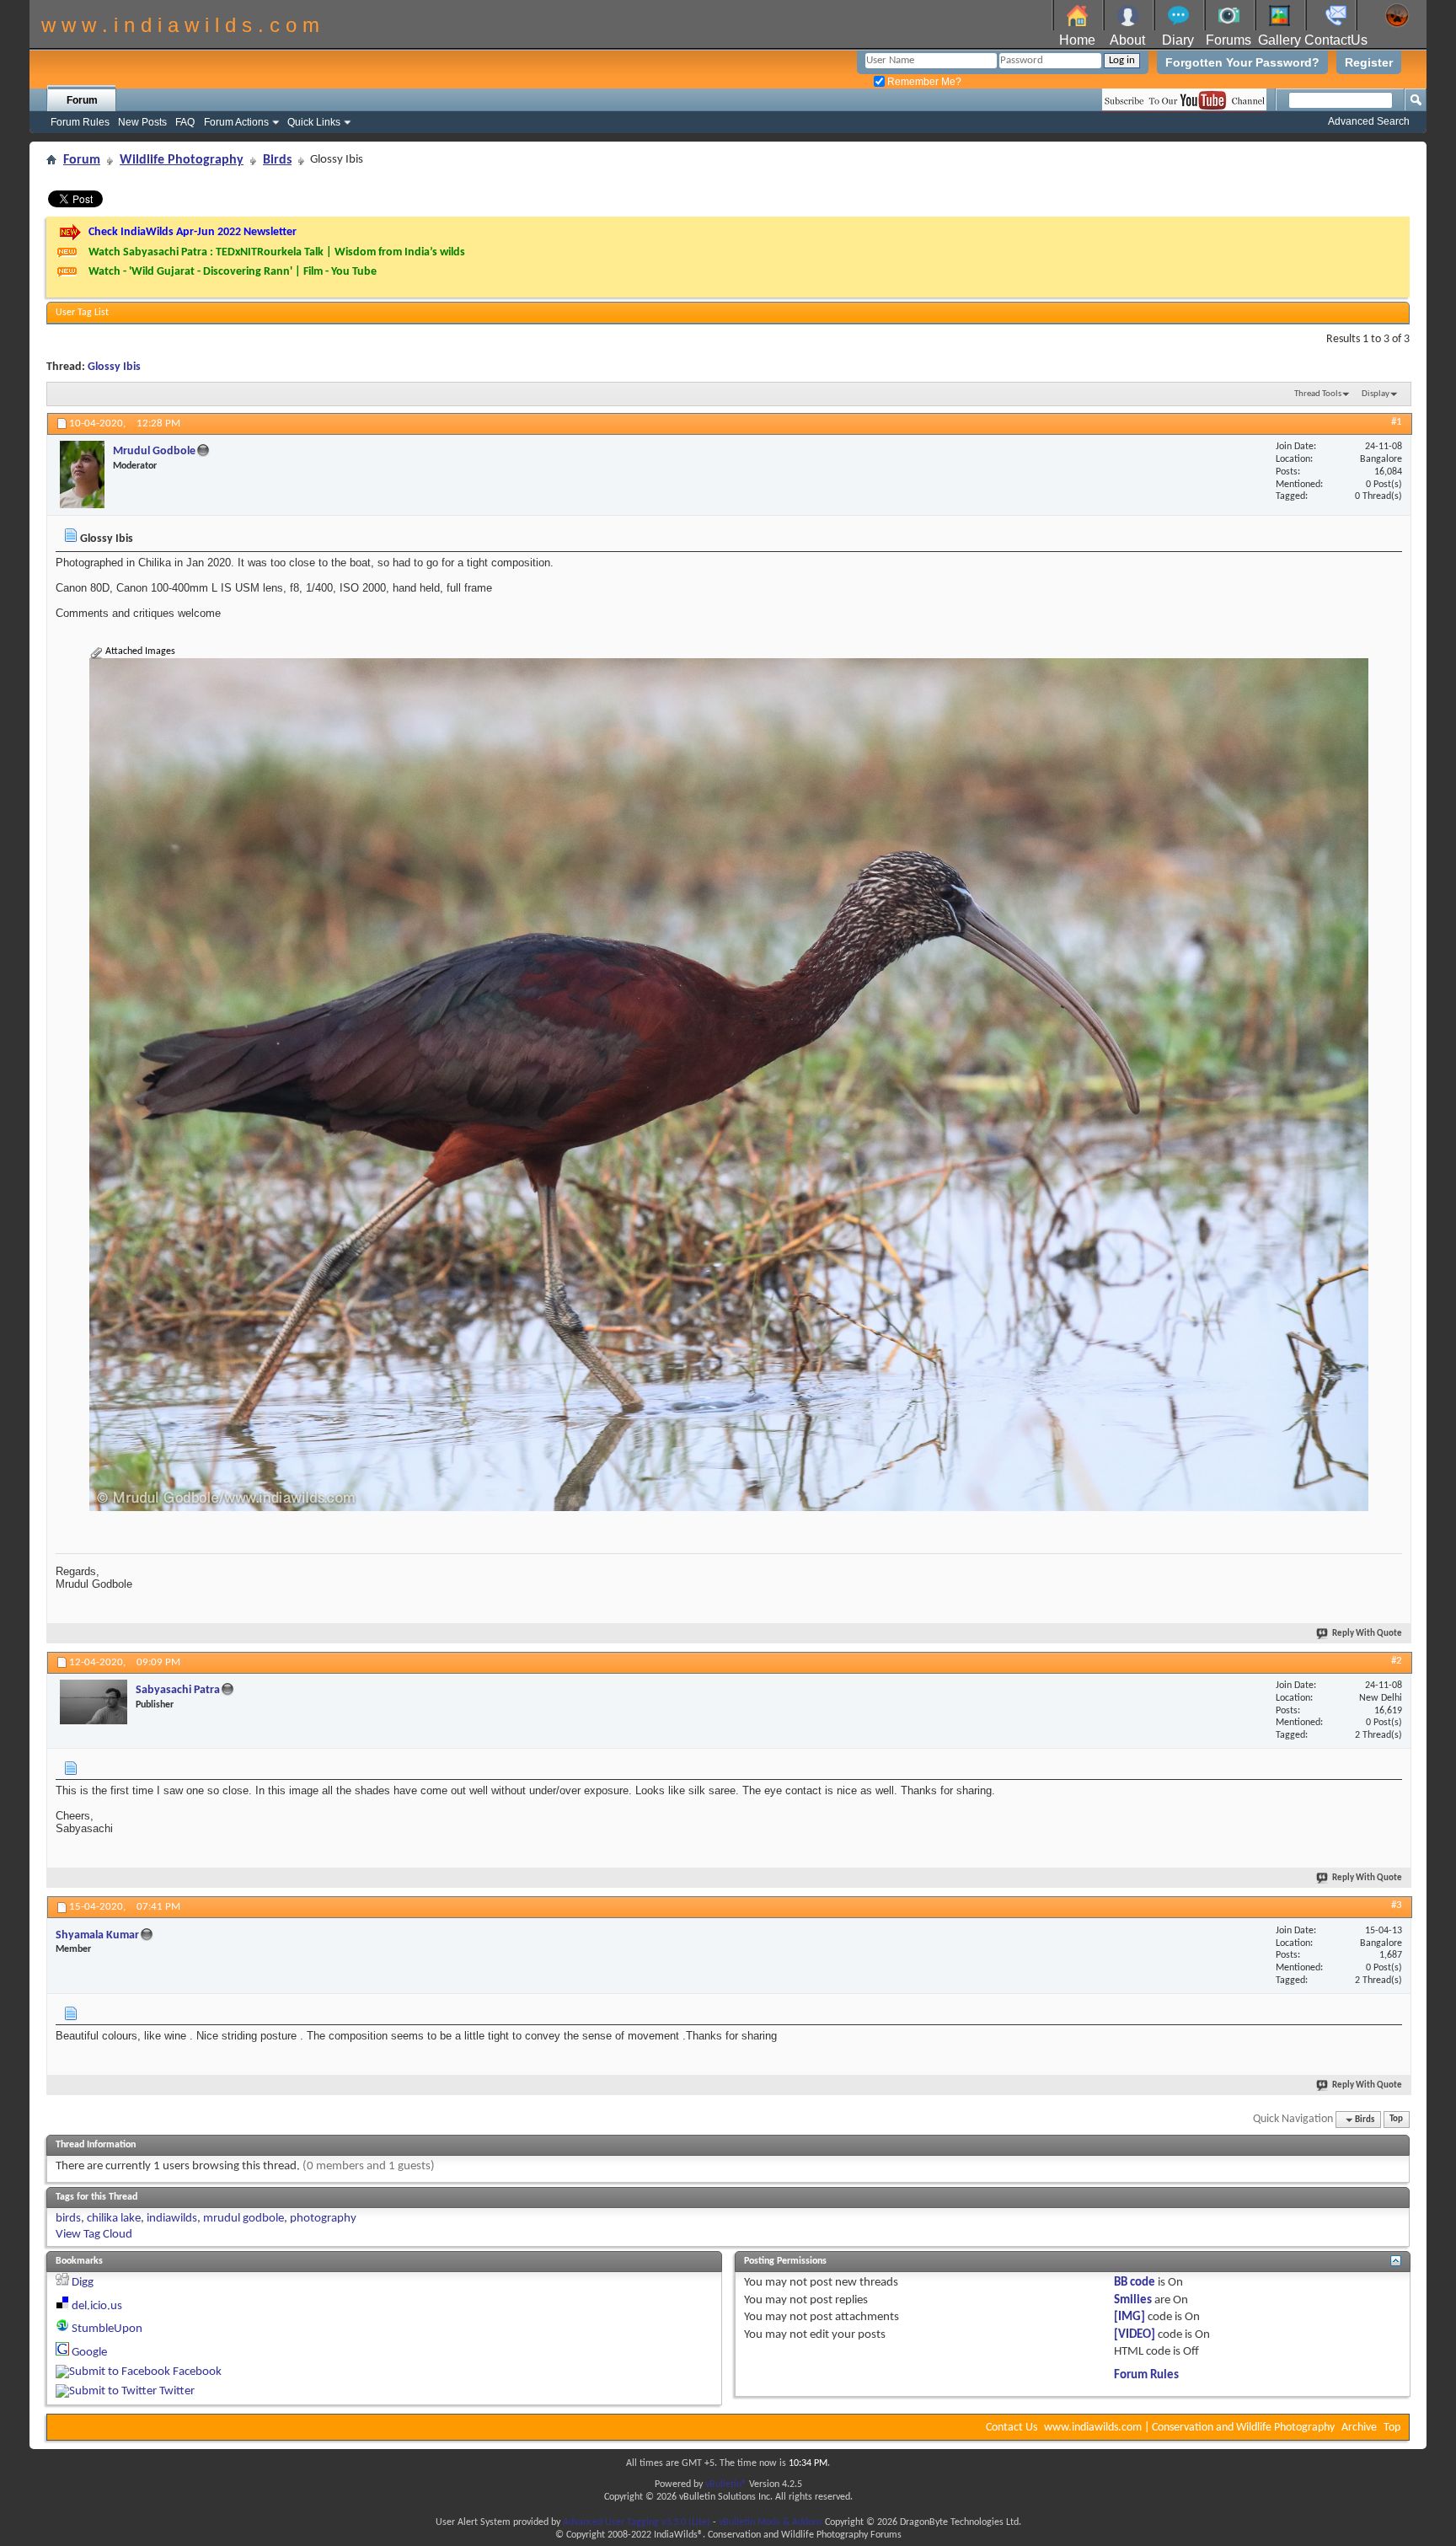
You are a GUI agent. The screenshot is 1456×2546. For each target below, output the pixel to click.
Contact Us (1012, 2428)
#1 (1397, 422)
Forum (82, 100)
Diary (1178, 40)
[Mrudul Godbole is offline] (82, 474)
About (1127, 40)
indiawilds (172, 2219)
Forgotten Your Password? (1242, 62)
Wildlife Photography (182, 160)
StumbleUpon (107, 2329)
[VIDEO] (1135, 2335)
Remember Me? (923, 82)
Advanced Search (1369, 121)
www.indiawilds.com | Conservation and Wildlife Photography (1189, 2428)
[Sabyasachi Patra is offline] (94, 1702)
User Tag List (82, 313)
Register (1369, 62)
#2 (1397, 1661)
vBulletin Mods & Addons (771, 2522)
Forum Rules (80, 122)
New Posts (142, 122)
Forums (1228, 40)
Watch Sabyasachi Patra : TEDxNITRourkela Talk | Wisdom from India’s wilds (277, 252)
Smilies (1133, 2300)
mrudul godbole (244, 2219)
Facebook (197, 2372)
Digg (83, 2283)
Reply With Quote (1367, 1634)
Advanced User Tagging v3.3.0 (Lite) (637, 2522)
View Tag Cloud (94, 2235)
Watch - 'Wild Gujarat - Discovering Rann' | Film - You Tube (233, 272)
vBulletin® (726, 2484)
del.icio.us (97, 2306)
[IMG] (1129, 2317)
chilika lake (114, 2219)
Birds (277, 160)
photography (323, 2219)
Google (89, 2353)
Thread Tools (1318, 394)
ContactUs (1336, 40)
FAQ (185, 122)
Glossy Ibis (114, 367)
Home (1077, 40)
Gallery (1279, 40)
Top (1396, 2120)
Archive (1359, 2428)
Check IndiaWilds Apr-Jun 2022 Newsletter (193, 232)
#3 (1397, 1905)
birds (68, 2219)
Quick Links (314, 122)
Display (1376, 394)
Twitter (177, 2391)
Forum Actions (236, 122)
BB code (1135, 2283)
